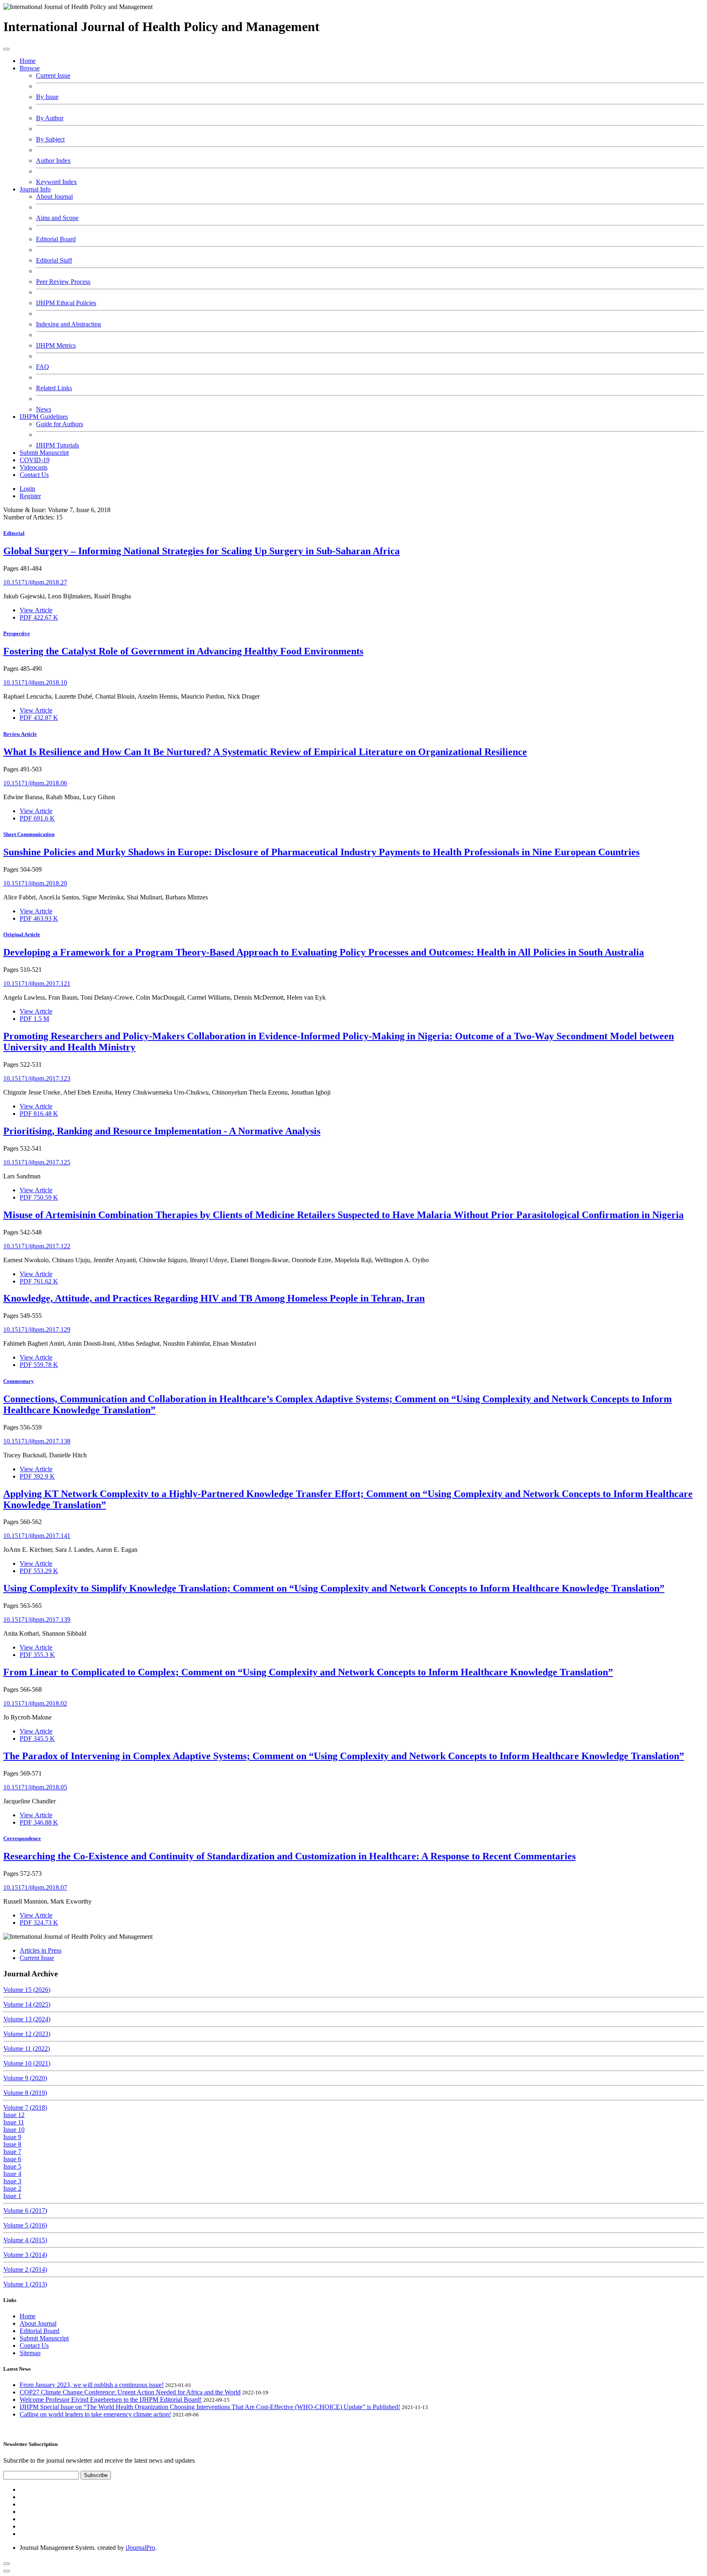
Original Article (22, 934)
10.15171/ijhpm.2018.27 (35, 582)
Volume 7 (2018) (25, 2107)
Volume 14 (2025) (27, 2004)
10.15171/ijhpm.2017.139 (37, 1620)
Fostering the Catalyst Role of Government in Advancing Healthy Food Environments (183, 651)
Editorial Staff (54, 260)
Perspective (17, 633)
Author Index (53, 161)
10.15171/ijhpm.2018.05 (35, 1787)
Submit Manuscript (44, 453)
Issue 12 (14, 2115)
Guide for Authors (60, 424)
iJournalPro (140, 2548)
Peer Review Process (63, 282)
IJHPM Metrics (56, 345)
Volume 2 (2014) (25, 2269)
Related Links (54, 388)
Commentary (19, 1381)
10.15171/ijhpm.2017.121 (37, 983)
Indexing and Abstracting (69, 324)
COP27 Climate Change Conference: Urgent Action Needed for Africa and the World (130, 2392)
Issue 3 (12, 2181)
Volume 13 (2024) (27, 2019)
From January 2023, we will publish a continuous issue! (92, 2385)
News (44, 409)
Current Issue (53, 75)
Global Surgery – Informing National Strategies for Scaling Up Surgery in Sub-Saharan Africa (202, 551)
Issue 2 (12, 2188)
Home (28, 61)
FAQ (43, 367)
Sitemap (30, 2353)
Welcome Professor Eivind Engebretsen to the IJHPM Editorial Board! (111, 2400)
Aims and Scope (57, 218)
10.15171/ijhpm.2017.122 (37, 1246)
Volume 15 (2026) (27, 1990)
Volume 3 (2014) (25, 2255)
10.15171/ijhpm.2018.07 (35, 1887)
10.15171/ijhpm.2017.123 (37, 1078)
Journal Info (35, 189)
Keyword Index (56, 182)
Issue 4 (12, 2174)
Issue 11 (14, 2122)
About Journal (54, 197)
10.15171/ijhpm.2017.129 (37, 1330)
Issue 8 (12, 2144)
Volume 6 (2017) (25, 2211)
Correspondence (22, 1838)
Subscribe (96, 2475)
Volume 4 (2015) (25, 2240)
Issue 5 (12, 2166)
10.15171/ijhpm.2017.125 (37, 1162)
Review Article (20, 734)
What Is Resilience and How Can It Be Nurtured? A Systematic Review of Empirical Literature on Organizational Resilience (265, 752)
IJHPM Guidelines (44, 417)
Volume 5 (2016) (25, 2225)
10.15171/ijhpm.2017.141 (37, 1536)
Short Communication (29, 834)
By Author (50, 118)
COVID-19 (35, 460)
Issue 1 (12, 2196)
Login (27, 489)
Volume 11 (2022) (27, 2049)
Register (30, 496)
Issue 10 (14, 2130)
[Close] (7, 2571)
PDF (39, 617)
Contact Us (34, 475)
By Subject (50, 139)
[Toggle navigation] (7, 49)
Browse (30, 68)
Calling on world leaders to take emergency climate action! (95, 2414)
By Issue (47, 97)
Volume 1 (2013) (25, 2284)
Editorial (14, 533)
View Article (36, 610)
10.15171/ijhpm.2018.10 (35, 682)
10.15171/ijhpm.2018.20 (35, 883)
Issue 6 (12, 2159)
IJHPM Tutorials (57, 445)
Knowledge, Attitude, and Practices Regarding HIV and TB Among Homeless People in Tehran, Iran (214, 1298)
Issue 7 (12, 2152)
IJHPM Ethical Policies (66, 303)
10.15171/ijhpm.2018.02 (35, 1703)
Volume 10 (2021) (27, 2063)
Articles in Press (41, 1950)
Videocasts (34, 467)
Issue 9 (12, 2137)
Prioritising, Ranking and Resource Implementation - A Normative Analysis (162, 1131)
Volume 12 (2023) (27, 2034)
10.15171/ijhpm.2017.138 (37, 1441)
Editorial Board (56, 239)
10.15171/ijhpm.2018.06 (35, 783)
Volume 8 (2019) (25, 2093)
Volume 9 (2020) (25, 2078)
